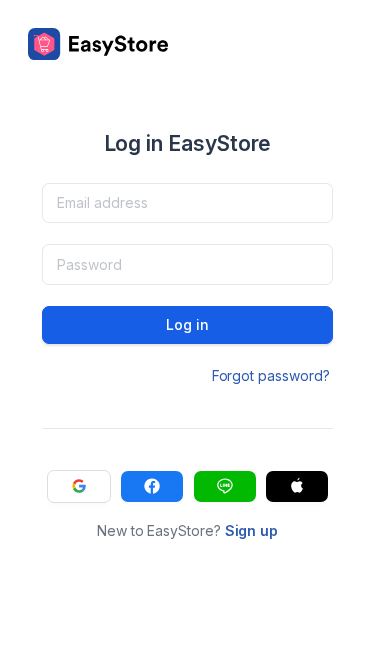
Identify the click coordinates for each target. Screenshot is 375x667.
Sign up (252, 530)
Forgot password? (271, 375)
